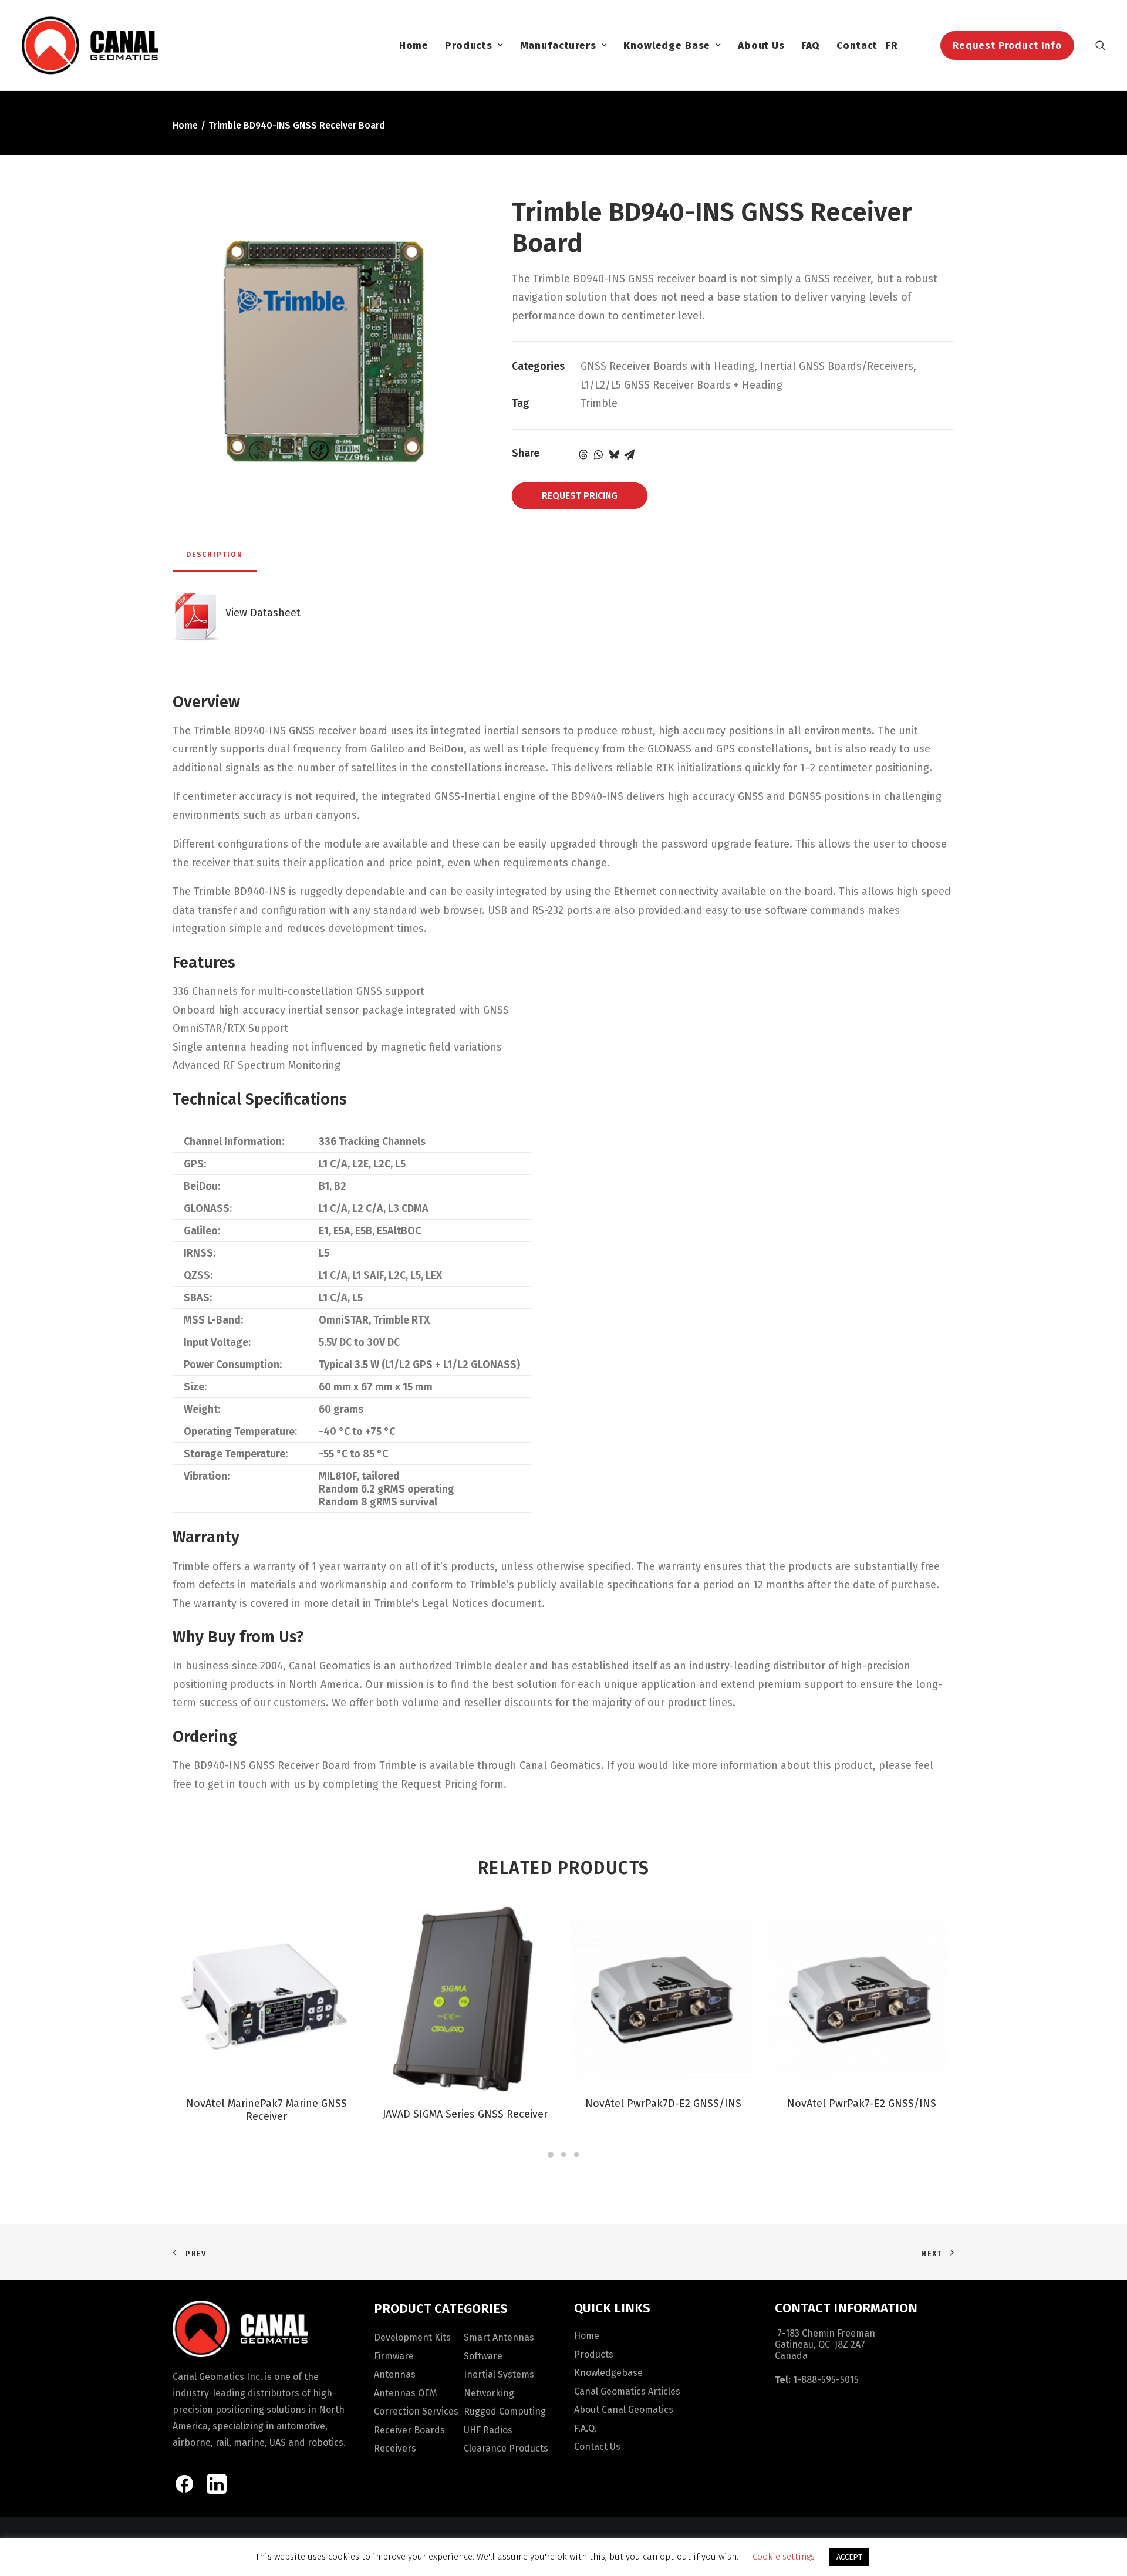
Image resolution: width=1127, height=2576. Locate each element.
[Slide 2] (563, 2155)
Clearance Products (506, 2448)
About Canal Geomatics (624, 2410)
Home (414, 45)
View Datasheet (260, 613)
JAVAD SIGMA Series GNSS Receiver (465, 2114)
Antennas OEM (406, 2393)
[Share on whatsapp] (599, 454)
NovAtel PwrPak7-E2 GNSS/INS (862, 2104)
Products (469, 45)
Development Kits (412, 2337)
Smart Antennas (499, 2337)
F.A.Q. (586, 2428)
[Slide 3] (576, 2155)
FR (892, 45)
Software (483, 2356)
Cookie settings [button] (784, 2557)
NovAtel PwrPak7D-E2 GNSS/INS (663, 2104)
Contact (857, 45)
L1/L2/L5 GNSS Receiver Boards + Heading (681, 385)
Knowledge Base (667, 45)
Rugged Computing (505, 2411)
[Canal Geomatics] (90, 45)
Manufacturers (558, 45)
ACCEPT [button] (849, 2557)
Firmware (394, 2356)
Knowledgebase (608, 2373)
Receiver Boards (409, 2430)
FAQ (811, 45)
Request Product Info (1007, 45)
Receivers (395, 2448)
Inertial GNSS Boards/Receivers (837, 366)
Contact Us (597, 2447)
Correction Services (416, 2411)
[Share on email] (629, 454)
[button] (1101, 45)
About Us (761, 45)
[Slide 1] (551, 2155)
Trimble (599, 403)
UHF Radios (488, 2430)
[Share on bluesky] (614, 454)
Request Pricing (580, 496)
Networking (489, 2393)
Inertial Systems (499, 2374)
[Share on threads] (583, 454)
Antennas (395, 2374)
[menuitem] (414, 45)
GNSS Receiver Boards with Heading (667, 366)
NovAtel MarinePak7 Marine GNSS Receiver (266, 2110)
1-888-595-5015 (826, 2380)
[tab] (215, 559)
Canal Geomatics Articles (627, 2391)
